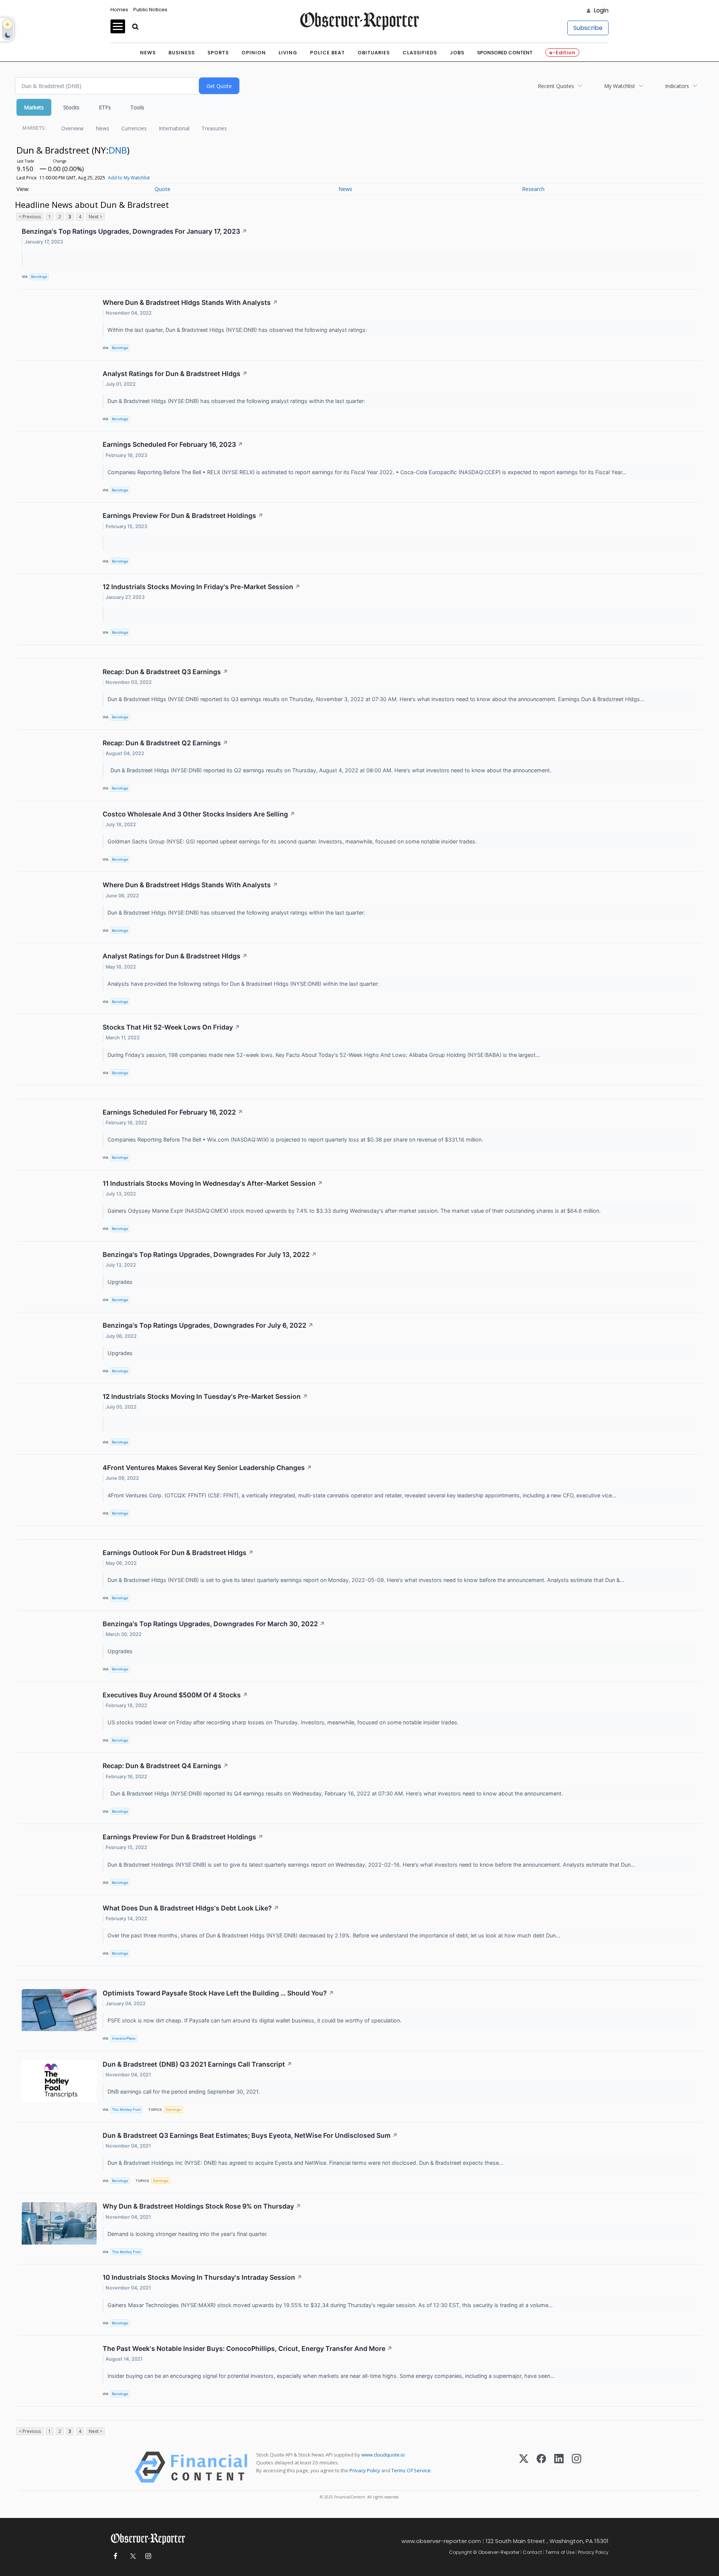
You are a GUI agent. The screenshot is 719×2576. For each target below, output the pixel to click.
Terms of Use (560, 2552)
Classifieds (420, 53)
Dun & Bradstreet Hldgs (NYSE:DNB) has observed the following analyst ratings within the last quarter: (237, 401)
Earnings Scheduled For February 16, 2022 (173, 1112)
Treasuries (214, 128)
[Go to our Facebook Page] (115, 2556)
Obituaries (374, 53)
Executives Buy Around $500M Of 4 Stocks (175, 1695)
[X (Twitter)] (524, 2467)
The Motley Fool (126, 2110)
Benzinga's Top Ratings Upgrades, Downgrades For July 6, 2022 (208, 1325)
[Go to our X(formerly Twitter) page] (132, 2556)
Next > (95, 217)
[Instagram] (577, 2467)
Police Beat (327, 53)
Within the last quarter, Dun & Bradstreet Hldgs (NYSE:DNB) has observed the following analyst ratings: (238, 330)
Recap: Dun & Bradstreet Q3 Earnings (165, 672)
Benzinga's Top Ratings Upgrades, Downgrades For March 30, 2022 (214, 1624)
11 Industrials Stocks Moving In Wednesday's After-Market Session (213, 1183)
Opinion (254, 53)
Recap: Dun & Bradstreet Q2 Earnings (165, 743)
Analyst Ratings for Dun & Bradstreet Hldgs (175, 374)
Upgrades (121, 1282)
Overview (72, 128)
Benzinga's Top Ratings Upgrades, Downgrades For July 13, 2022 (210, 1254)
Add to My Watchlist (129, 178)
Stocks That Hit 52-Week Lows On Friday (171, 1027)
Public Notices (150, 10)
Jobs (457, 53)
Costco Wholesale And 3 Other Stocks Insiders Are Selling (199, 814)
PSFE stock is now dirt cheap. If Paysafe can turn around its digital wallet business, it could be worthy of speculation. (255, 2020)
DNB (118, 150)
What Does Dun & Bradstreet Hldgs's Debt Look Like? (191, 1908)
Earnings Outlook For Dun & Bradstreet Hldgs (178, 1553)
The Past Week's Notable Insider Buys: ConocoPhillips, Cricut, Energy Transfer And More (248, 2348)
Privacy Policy (365, 2470)
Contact (532, 2552)
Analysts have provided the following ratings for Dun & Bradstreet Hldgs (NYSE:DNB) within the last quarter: (244, 984)
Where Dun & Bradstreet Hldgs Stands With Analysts (190, 302)
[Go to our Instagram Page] (148, 2556)
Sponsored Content (505, 53)
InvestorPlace (124, 2038)
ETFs (105, 107)
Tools (137, 107)
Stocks (71, 107)
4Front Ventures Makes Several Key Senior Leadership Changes (207, 1468)
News (148, 53)
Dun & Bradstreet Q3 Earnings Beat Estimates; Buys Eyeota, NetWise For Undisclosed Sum (250, 2135)
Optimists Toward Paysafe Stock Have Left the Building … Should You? (218, 1993)
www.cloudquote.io (383, 2455)
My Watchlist (620, 86)
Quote (163, 189)
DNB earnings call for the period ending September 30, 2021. (184, 2092)
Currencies (134, 128)
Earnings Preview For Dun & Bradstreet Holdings (183, 516)
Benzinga (39, 277)
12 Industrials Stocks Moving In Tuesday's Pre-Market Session (205, 1396)
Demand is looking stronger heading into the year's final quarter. (188, 2234)
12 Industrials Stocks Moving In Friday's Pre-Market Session (201, 587)
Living (288, 53)
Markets (34, 107)
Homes (119, 10)
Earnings (173, 2110)
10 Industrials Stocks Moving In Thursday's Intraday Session (202, 2277)
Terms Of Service (411, 2470)
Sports (218, 53)
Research (533, 189)
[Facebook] (541, 2467)
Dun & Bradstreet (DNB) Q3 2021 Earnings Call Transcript (197, 2064)
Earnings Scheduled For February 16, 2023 (173, 444)
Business (182, 53)
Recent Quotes (556, 86)
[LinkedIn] (559, 2467)
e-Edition (562, 53)
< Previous (30, 217)
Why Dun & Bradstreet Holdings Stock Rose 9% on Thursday (202, 2206)
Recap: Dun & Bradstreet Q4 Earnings (166, 1766)
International (174, 128)
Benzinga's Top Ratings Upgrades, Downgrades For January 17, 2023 (134, 231)
